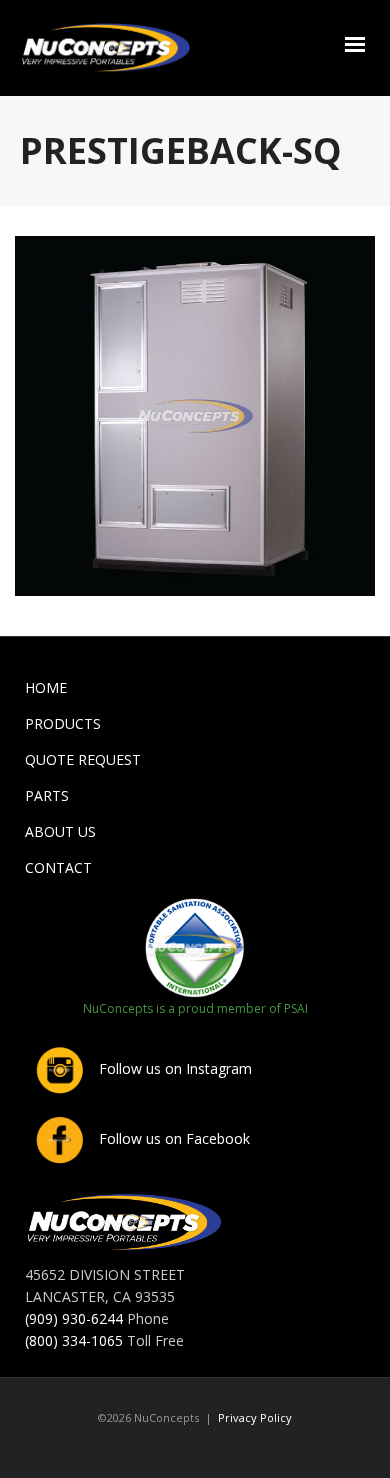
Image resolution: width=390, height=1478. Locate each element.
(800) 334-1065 (74, 1340)
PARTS (47, 795)
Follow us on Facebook (172, 1138)
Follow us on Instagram (173, 1068)
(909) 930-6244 (74, 1318)
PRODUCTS (63, 723)
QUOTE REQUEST (83, 759)
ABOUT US (60, 831)
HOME (46, 687)
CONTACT (58, 867)
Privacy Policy (255, 1417)
